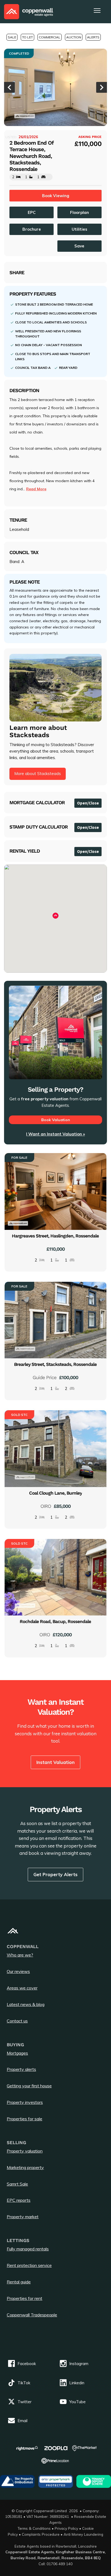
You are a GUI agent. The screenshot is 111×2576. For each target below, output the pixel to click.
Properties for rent (25, 2298)
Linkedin (77, 2383)
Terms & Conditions (34, 2528)
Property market (23, 2217)
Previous (9, 87)
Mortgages (17, 2053)
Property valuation (25, 2151)
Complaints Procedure (41, 2534)
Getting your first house (29, 2086)
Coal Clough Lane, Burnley (55, 1493)
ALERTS (93, 37)
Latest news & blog (26, 2004)
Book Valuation (56, 1120)
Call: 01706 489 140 (55, 2564)
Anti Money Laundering (83, 2534)
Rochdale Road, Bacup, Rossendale (55, 1621)
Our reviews (18, 1971)
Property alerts (21, 2069)
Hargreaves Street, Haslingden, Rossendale (55, 1236)
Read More (36, 489)
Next (102, 87)
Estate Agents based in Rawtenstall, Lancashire (56, 2546)
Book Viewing (56, 196)
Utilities (79, 229)
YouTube (77, 2402)
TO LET (27, 37)
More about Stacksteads (38, 774)
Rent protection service (29, 2265)
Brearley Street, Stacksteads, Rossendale (55, 1364)
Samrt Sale (17, 2184)
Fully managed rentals (28, 2249)
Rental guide (19, 2282)
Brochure (32, 229)
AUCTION (74, 37)
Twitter (25, 2402)
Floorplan (79, 212)
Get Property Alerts (55, 1874)
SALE (12, 37)
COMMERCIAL (50, 37)
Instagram (79, 2364)
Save (79, 246)
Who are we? (20, 1955)
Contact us (17, 2021)
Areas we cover (22, 1988)
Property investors (25, 2102)
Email (22, 2421)
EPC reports (19, 2200)
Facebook (27, 2364)
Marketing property (25, 2167)
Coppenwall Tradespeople (32, 2315)
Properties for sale (25, 2119)
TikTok (24, 2383)
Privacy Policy (66, 2528)
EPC (32, 212)
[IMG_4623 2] (55, 87)
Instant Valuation (55, 1762)
